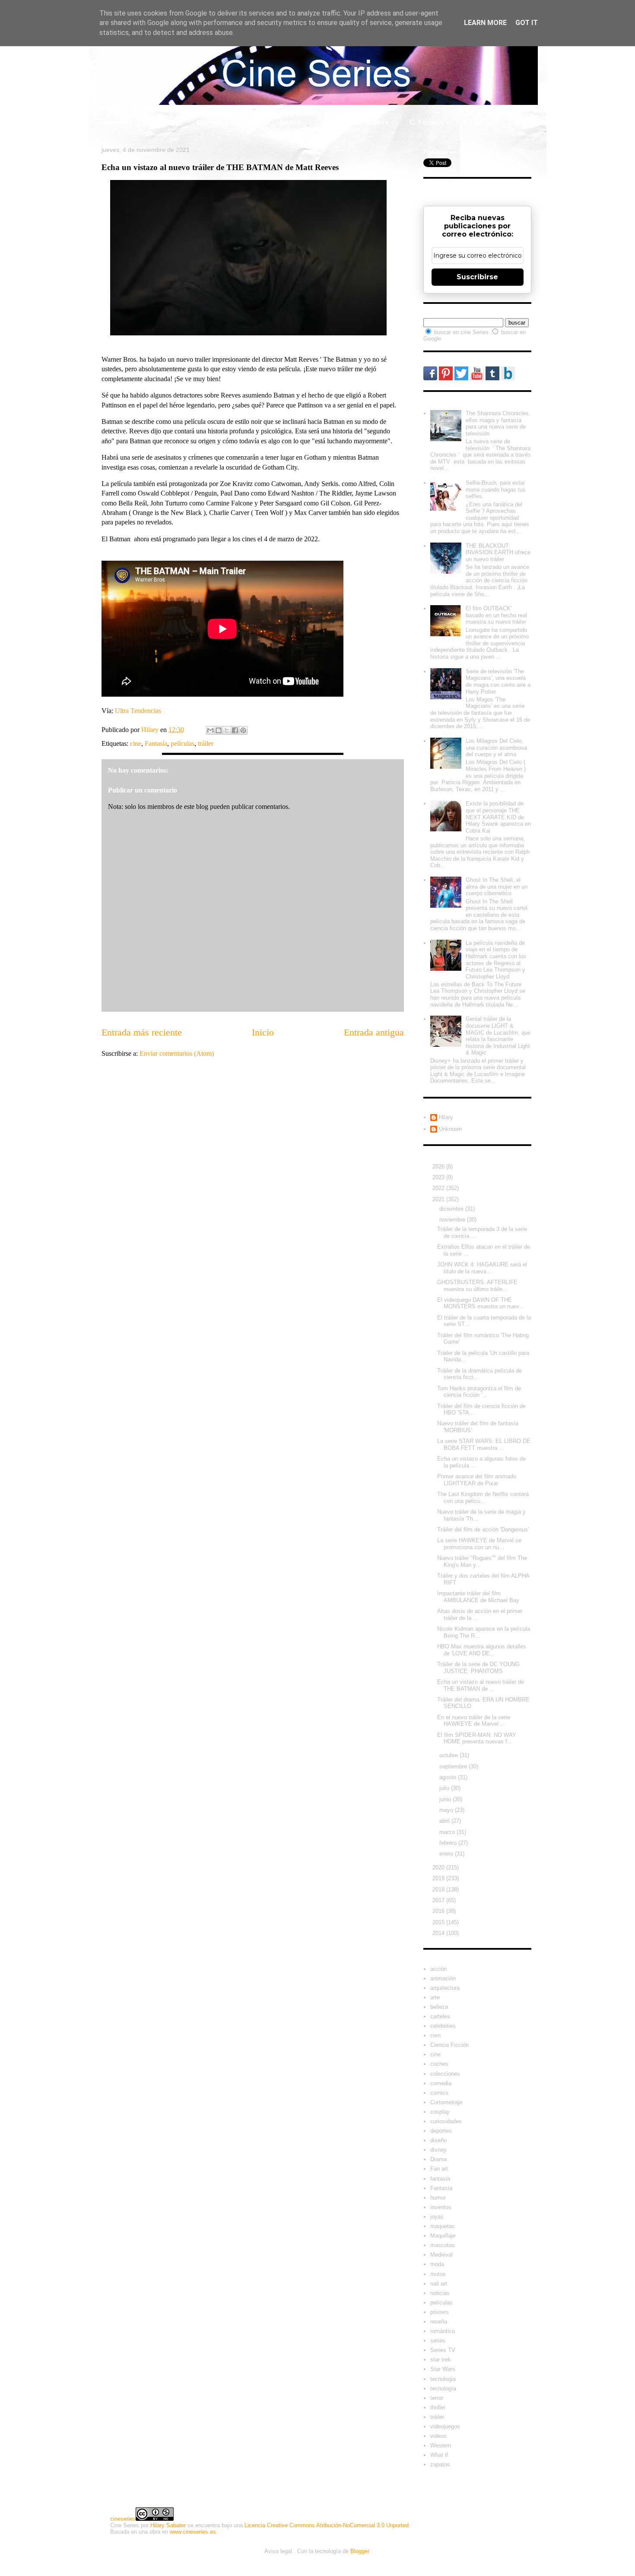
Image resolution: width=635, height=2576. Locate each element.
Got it (527, 23)
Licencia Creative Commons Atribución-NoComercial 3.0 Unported (327, 2525)
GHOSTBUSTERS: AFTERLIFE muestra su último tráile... (477, 1286)
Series (290, 122)
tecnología (443, 2388)
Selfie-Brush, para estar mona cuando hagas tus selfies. (496, 489)
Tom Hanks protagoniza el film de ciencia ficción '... (479, 1392)
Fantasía (156, 743)
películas (183, 743)
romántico (443, 2331)
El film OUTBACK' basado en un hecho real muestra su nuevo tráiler (496, 615)
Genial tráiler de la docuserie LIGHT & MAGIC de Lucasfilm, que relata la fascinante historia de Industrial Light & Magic (498, 1036)
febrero (449, 1843)
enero (447, 1854)
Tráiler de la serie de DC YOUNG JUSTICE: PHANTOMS (478, 1668)
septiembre (454, 1766)
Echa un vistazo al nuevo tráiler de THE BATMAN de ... (481, 1685)
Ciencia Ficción (449, 2045)
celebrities (443, 2026)
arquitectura (445, 1988)
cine (136, 743)
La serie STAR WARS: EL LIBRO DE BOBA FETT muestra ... (484, 1444)
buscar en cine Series (462, 332)
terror (437, 2398)
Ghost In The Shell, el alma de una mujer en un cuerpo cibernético (497, 887)
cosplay (440, 2112)
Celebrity (161, 122)
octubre (449, 1755)
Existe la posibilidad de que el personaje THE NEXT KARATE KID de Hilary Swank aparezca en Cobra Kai (498, 817)
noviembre (453, 1220)
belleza (439, 2007)
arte (435, 1997)
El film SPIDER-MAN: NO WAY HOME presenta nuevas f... (477, 1738)
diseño (438, 2140)
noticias (440, 2293)
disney (438, 2150)
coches (439, 2064)
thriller (438, 2407)
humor (438, 2198)
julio (445, 1788)
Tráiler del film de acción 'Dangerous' (483, 1529)
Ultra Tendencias (139, 711)
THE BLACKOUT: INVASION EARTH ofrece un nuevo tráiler (498, 552)
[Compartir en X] (227, 730)
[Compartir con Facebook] (235, 730)
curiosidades (446, 2121)
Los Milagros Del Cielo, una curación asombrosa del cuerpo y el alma (496, 748)
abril (445, 1821)
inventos (441, 2207)
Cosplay (477, 122)
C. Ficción (426, 122)
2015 (439, 1922)
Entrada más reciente (142, 1032)
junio (446, 1799)
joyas (437, 2217)
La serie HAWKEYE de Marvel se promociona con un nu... (479, 1544)
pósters (440, 2312)
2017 (439, 1900)
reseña (439, 2322)
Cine (252, 122)
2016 (439, 1911)
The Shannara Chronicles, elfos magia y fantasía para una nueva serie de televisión (498, 423)
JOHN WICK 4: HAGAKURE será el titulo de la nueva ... (482, 1268)
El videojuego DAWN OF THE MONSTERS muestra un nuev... (481, 1303)
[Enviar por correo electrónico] (210, 730)
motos (438, 2274)
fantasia (440, 2179)
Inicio (116, 122)
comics (439, 2093)
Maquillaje (443, 2236)
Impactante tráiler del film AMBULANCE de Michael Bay (478, 1597)
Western (441, 2445)
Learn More (485, 23)
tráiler (206, 743)
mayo (447, 1810)
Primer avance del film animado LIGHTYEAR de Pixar (477, 1480)
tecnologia (443, 2379)
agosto (449, 1777)
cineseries (123, 2519)
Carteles (210, 122)
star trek (441, 2360)
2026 (439, 1166)
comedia (441, 2083)
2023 (439, 1177)
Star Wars (443, 2369)
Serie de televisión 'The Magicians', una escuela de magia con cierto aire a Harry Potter (498, 682)
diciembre (452, 1209)
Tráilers (377, 122)
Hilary (446, 1117)
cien (435, 2035)
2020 (439, 1867)
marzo (448, 1832)
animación (443, 1978)
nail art (439, 2284)
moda (437, 2264)
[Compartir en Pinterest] (243, 730)
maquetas (443, 2226)
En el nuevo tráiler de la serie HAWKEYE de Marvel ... (474, 1721)
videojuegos (445, 2426)
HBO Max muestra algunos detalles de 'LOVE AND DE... (482, 1650)
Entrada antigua (374, 1032)
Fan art (439, 2169)
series (438, 2341)
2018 (439, 1889)
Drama (438, 2159)
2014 (439, 1933)
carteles (440, 2016)
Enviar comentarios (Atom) (177, 1053)
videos (438, 2436)
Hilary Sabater (168, 2525)
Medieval (441, 2255)
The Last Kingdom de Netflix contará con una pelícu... (483, 1498)
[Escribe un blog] (219, 730)
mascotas (443, 2245)
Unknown (450, 1129)
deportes (441, 2131)
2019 (439, 1878)
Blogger (360, 2551)
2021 (439, 1199)
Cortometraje (446, 2102)
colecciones (445, 2074)
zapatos (440, 2464)
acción (438, 1969)
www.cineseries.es (193, 2532)
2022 (439, 1188)
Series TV (443, 2350)
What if (333, 122)
